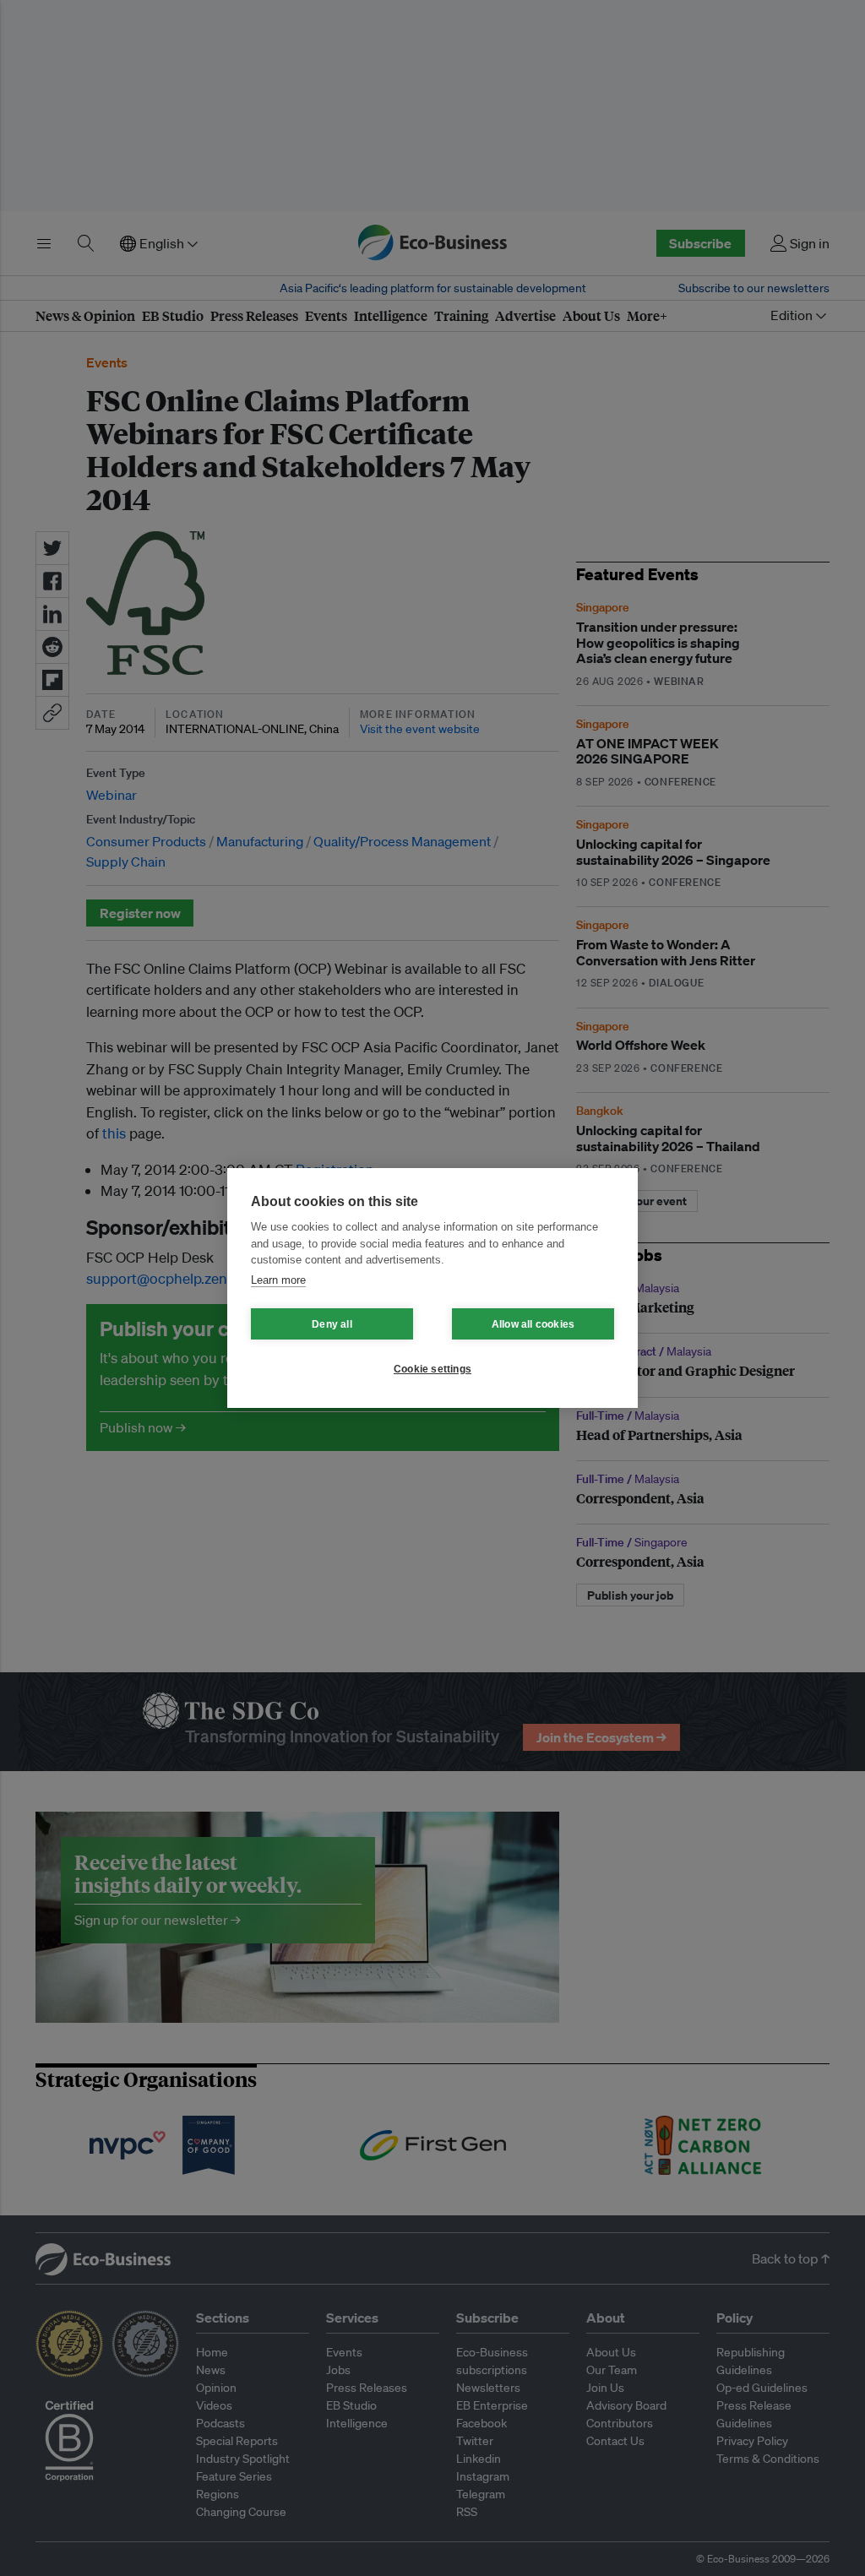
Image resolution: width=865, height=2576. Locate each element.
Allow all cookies (533, 1324)
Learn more (278, 1280)
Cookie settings (432, 1369)
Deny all (332, 1324)
